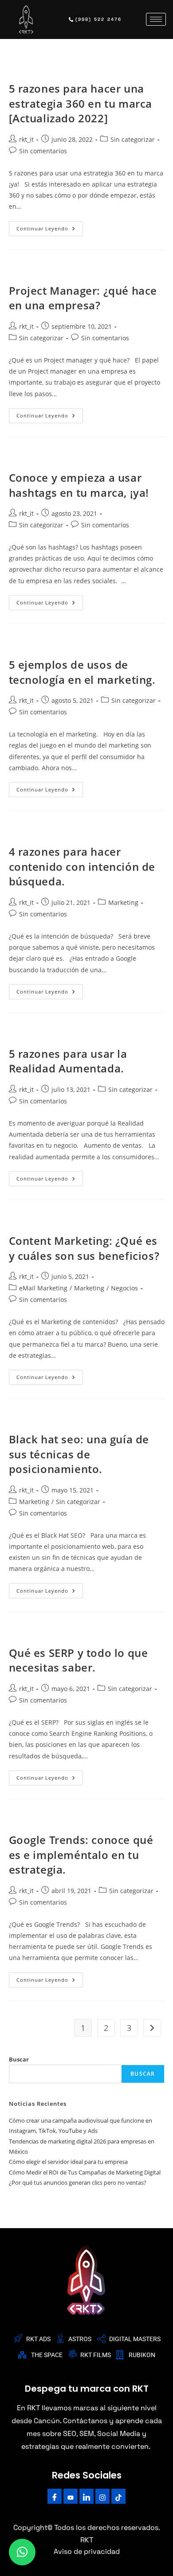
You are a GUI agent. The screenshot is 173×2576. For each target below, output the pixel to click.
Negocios (124, 1288)
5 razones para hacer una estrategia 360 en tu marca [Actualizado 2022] (81, 103)
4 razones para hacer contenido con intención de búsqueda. (82, 866)
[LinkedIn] (86, 2496)
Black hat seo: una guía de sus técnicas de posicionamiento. (79, 1454)
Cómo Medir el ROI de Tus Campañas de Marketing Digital (85, 2172)
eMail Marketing (43, 1288)
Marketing (123, 902)
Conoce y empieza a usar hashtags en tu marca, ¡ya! (79, 485)
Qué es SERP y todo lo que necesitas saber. (79, 1660)
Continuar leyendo (50, 226)
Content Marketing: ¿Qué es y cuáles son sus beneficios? (84, 1248)
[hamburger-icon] (156, 19)
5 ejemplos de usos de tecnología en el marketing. (82, 672)
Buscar (19, 2059)
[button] (22, 2552)
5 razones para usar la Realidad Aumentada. (68, 1061)
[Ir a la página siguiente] (152, 2028)
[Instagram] (102, 2496)
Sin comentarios (43, 151)
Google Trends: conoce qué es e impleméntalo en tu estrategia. (81, 1855)
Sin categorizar (133, 139)
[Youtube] (71, 2496)
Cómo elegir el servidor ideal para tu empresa (68, 2162)
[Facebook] (55, 2496)
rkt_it (26, 139)
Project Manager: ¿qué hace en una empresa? (83, 298)
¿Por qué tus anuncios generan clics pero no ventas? (78, 2182)
